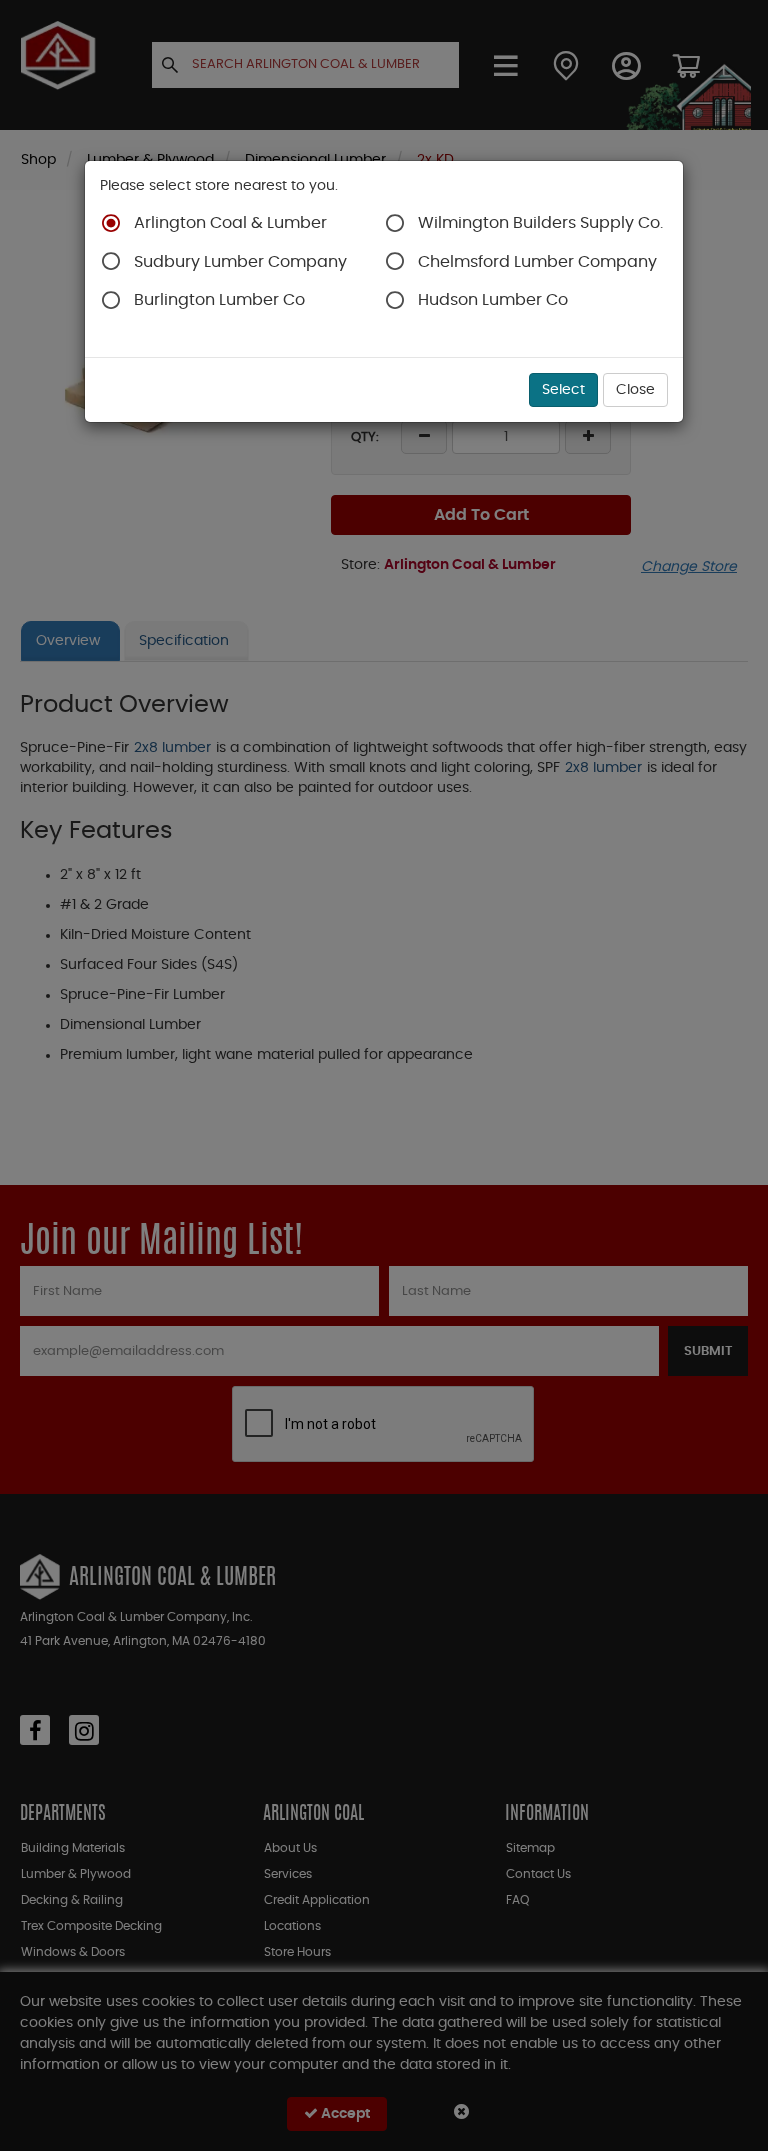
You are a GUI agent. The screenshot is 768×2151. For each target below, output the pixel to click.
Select (563, 390)
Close (635, 390)
